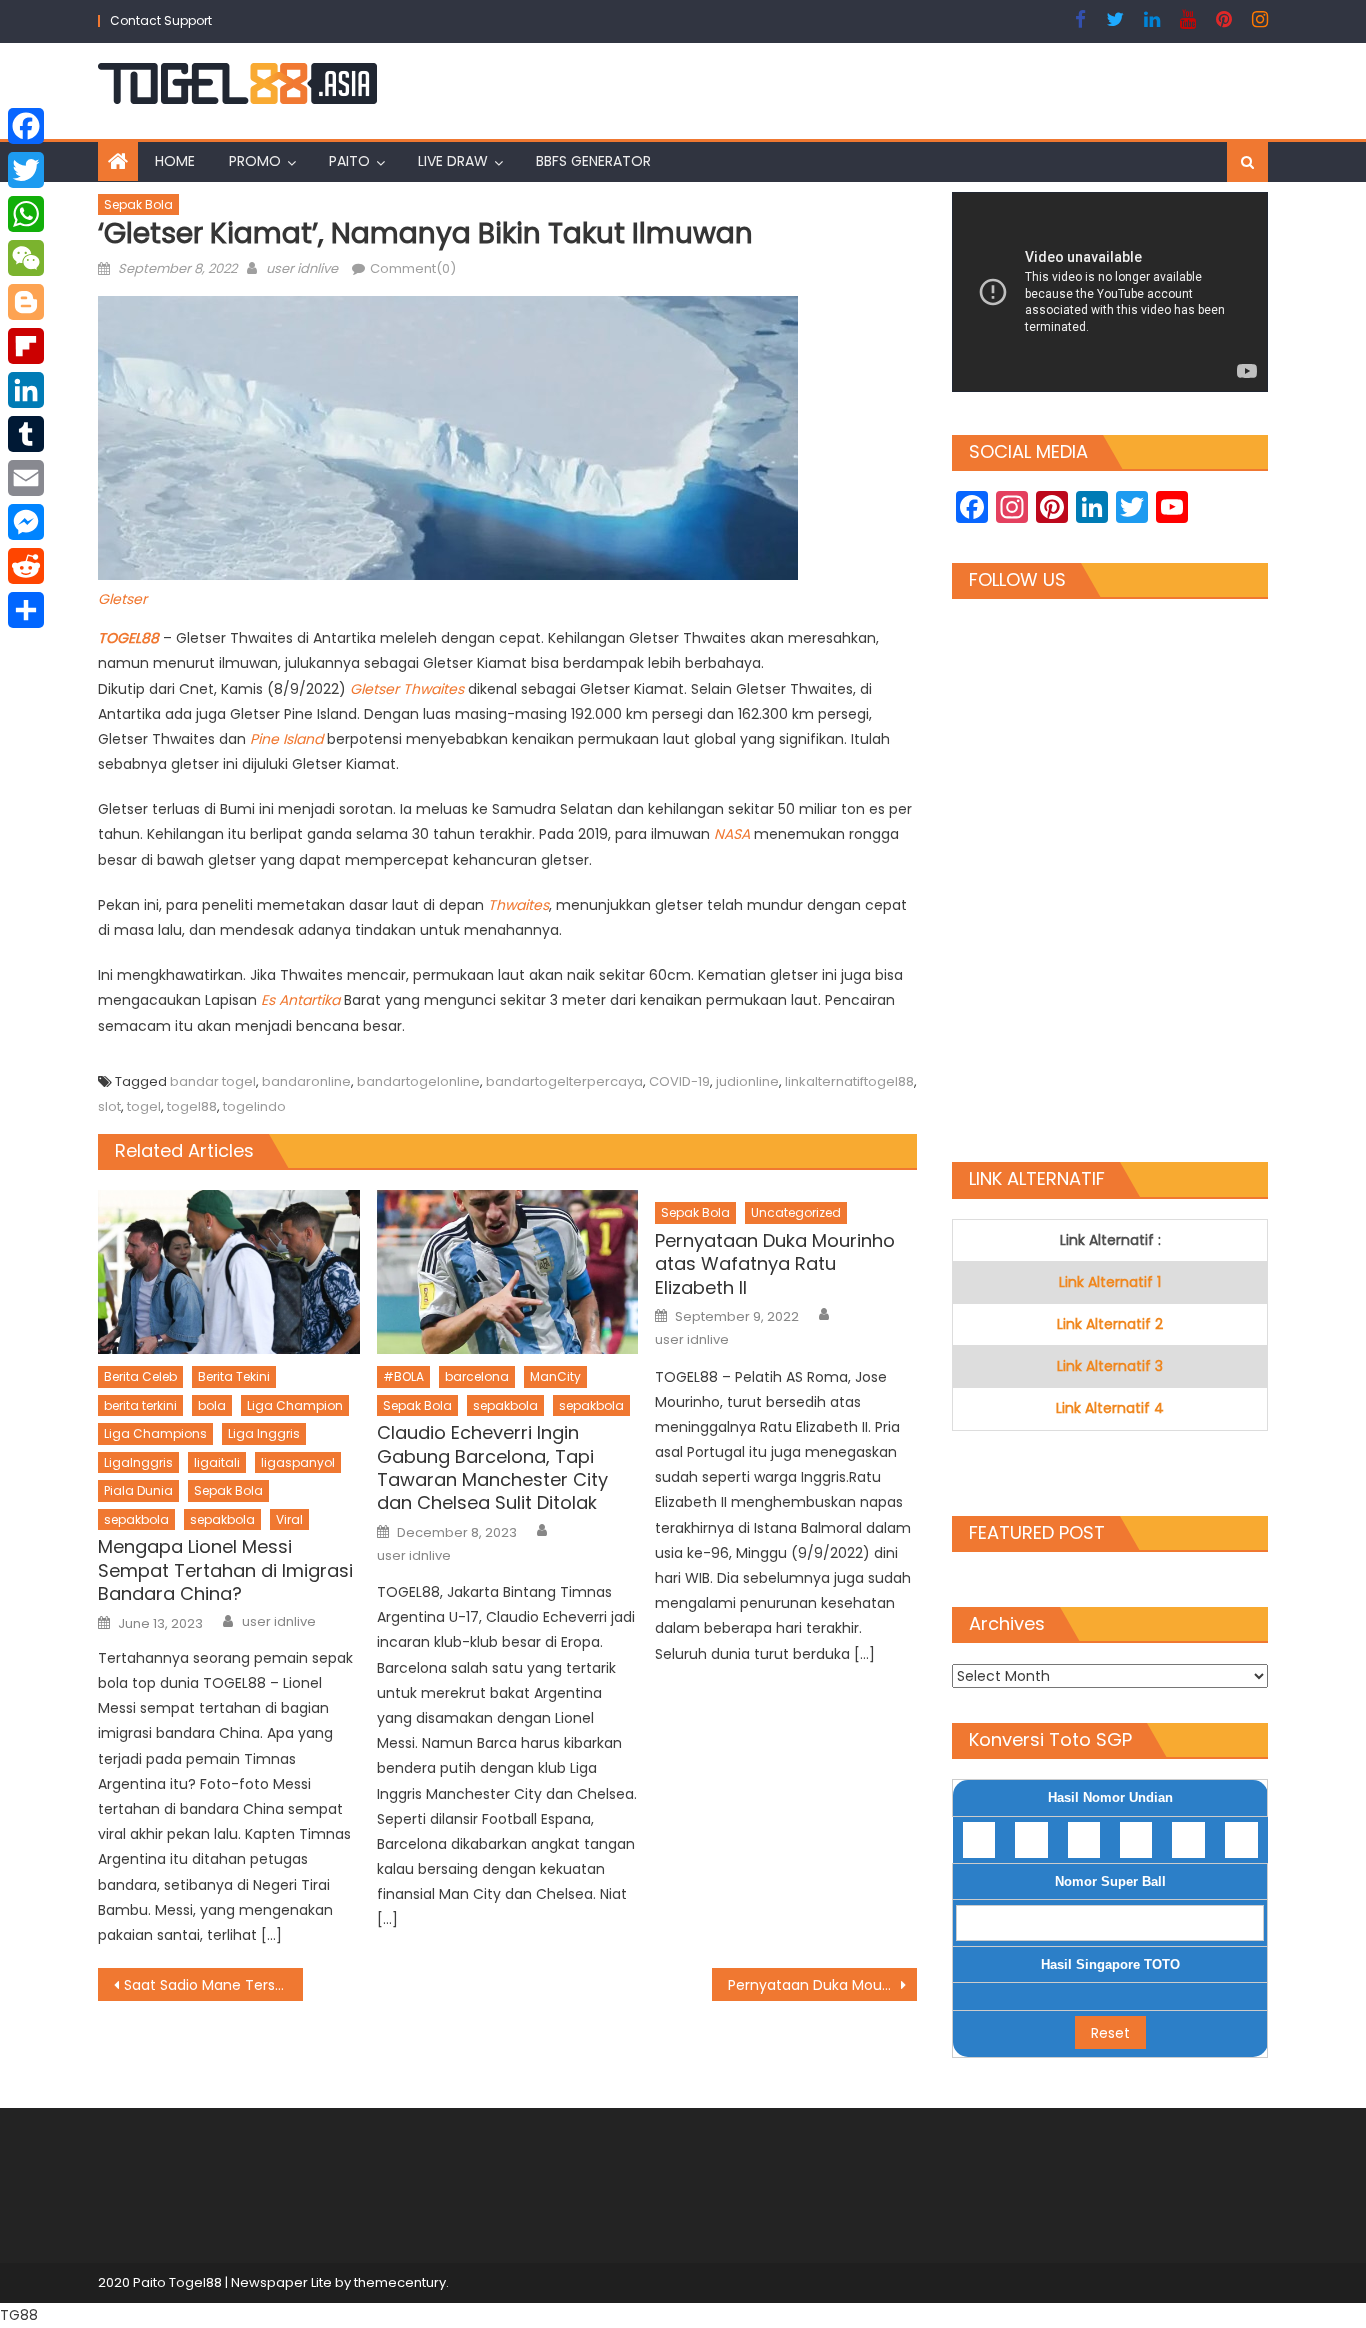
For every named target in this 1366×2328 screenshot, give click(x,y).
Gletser (122, 599)
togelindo (254, 1106)
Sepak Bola (138, 204)
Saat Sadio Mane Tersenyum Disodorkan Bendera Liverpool (213, 1985)
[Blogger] (26, 302)
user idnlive (302, 268)
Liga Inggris (264, 1433)
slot (109, 1106)
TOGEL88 (130, 638)
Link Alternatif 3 (1110, 1366)
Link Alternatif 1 (1110, 1282)
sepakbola (136, 1519)
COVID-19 (679, 1081)
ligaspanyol (298, 1462)
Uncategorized (796, 1212)
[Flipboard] (26, 346)
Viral (289, 1519)
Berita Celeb (140, 1376)
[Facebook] (26, 126)
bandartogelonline (418, 1081)
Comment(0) (413, 268)
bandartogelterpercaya (564, 1081)
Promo (255, 161)
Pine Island (286, 739)
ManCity (555, 1376)
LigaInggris (138, 1462)
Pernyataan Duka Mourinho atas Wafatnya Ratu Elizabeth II (775, 1264)
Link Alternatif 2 (1110, 1324)
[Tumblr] (26, 434)
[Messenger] (26, 522)
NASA (734, 834)
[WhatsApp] (26, 214)
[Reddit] (26, 566)
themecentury (400, 2282)
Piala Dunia (138, 1490)
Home (175, 161)
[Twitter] (26, 170)
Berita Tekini (234, 1376)
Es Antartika (300, 1000)
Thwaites (518, 905)
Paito (349, 161)
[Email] (26, 478)
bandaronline (306, 1081)
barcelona (477, 1376)
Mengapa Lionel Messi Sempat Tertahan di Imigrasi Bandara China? (225, 1570)
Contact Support (161, 20)
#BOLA (403, 1376)
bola (212, 1405)
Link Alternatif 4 (1110, 1408)
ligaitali (217, 1462)
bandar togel (213, 1081)
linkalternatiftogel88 (849, 1081)
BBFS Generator (593, 161)
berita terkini (140, 1405)
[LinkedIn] (26, 390)
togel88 (192, 1106)
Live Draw (453, 161)
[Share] (26, 610)
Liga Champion (295, 1405)
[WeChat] (26, 258)
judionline (747, 1081)
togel (144, 1106)
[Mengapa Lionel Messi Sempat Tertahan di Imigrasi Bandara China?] (229, 1272)
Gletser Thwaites (407, 689)
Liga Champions (155, 1433)
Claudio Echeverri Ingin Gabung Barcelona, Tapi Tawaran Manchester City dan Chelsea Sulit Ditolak (492, 1468)
